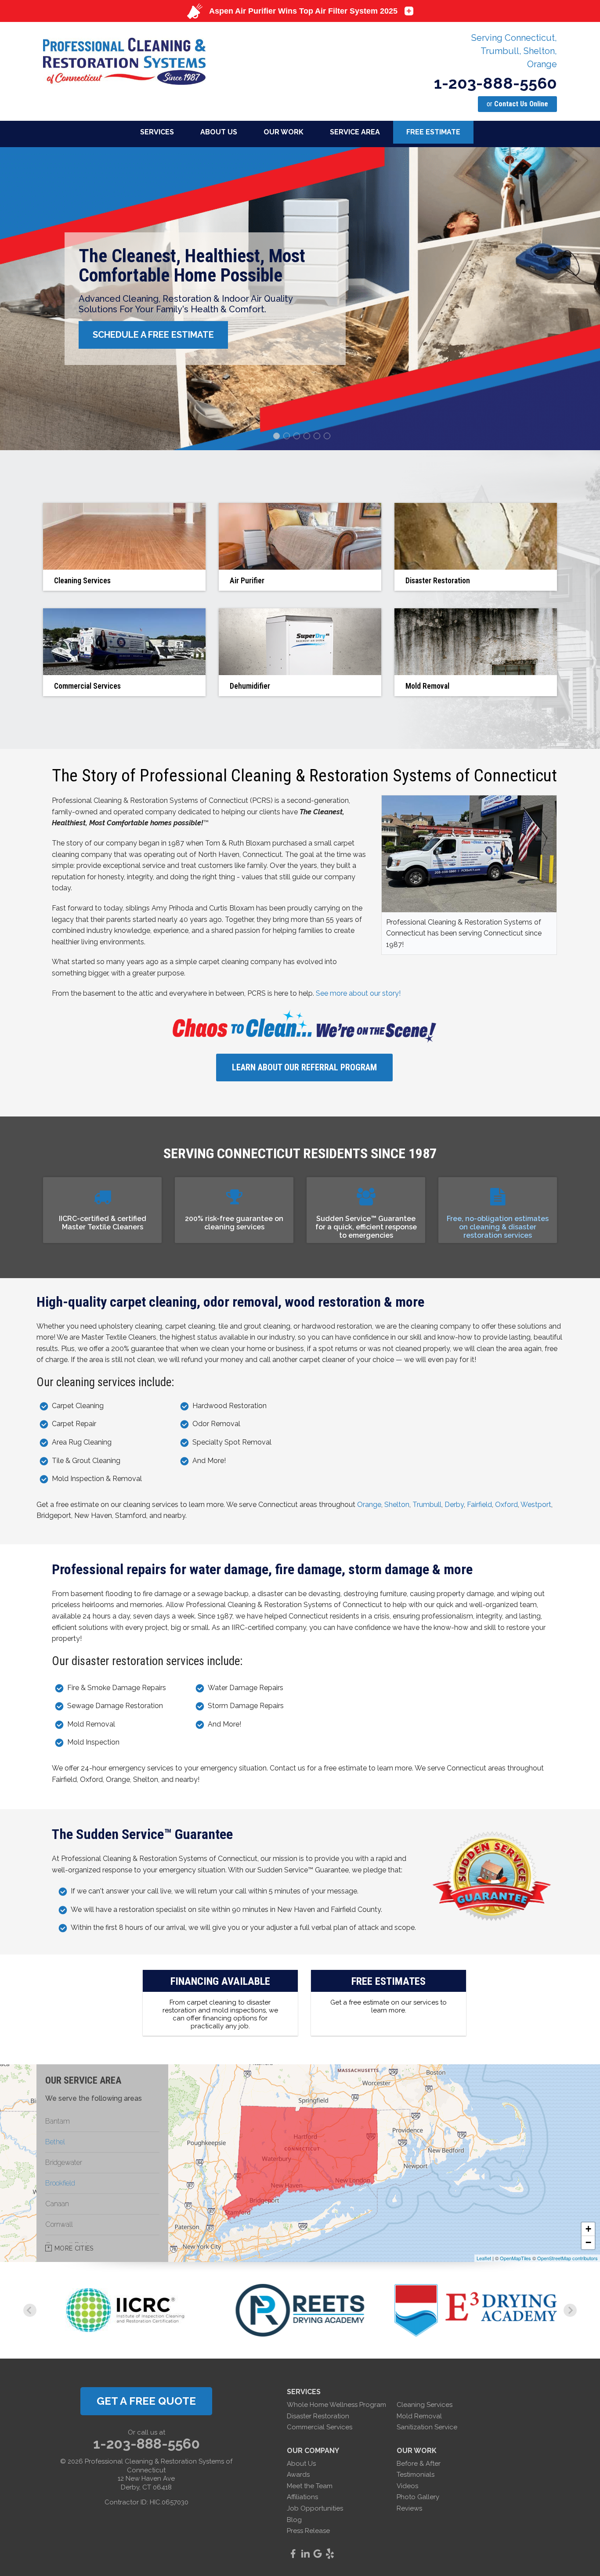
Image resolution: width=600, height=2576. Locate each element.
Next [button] (580, 299)
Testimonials (416, 2475)
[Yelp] (330, 2554)
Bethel (55, 2142)
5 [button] (318, 437)
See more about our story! (358, 993)
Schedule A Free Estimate (153, 335)
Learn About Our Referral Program (304, 1067)
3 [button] (298, 437)
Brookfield (60, 2183)
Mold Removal (419, 2416)
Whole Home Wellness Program (336, 2405)
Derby (454, 1505)
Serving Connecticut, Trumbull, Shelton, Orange (514, 51)
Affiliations (302, 2497)
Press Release (308, 2531)
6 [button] (328, 437)
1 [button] (278, 437)
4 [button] (308, 437)
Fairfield (479, 1505)
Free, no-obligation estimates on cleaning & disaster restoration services (498, 1227)
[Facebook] (293, 2554)
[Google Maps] (318, 2554)
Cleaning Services (425, 2405)
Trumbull (427, 1505)
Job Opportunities (315, 2508)
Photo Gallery (418, 2497)
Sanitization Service (427, 2427)
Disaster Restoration (318, 2416)
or (517, 104)
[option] (300, 299)
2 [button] (288, 437)
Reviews (409, 2508)
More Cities (74, 2248)
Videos (407, 2486)
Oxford (506, 1505)
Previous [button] (20, 299)
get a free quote (146, 2401)
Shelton (397, 1505)
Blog (294, 2520)
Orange (369, 1505)
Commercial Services (320, 2427)
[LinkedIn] (305, 2554)
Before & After (419, 2464)
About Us (301, 2464)
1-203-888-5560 (495, 83)
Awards (298, 2475)
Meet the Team (310, 2486)
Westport (536, 1505)
